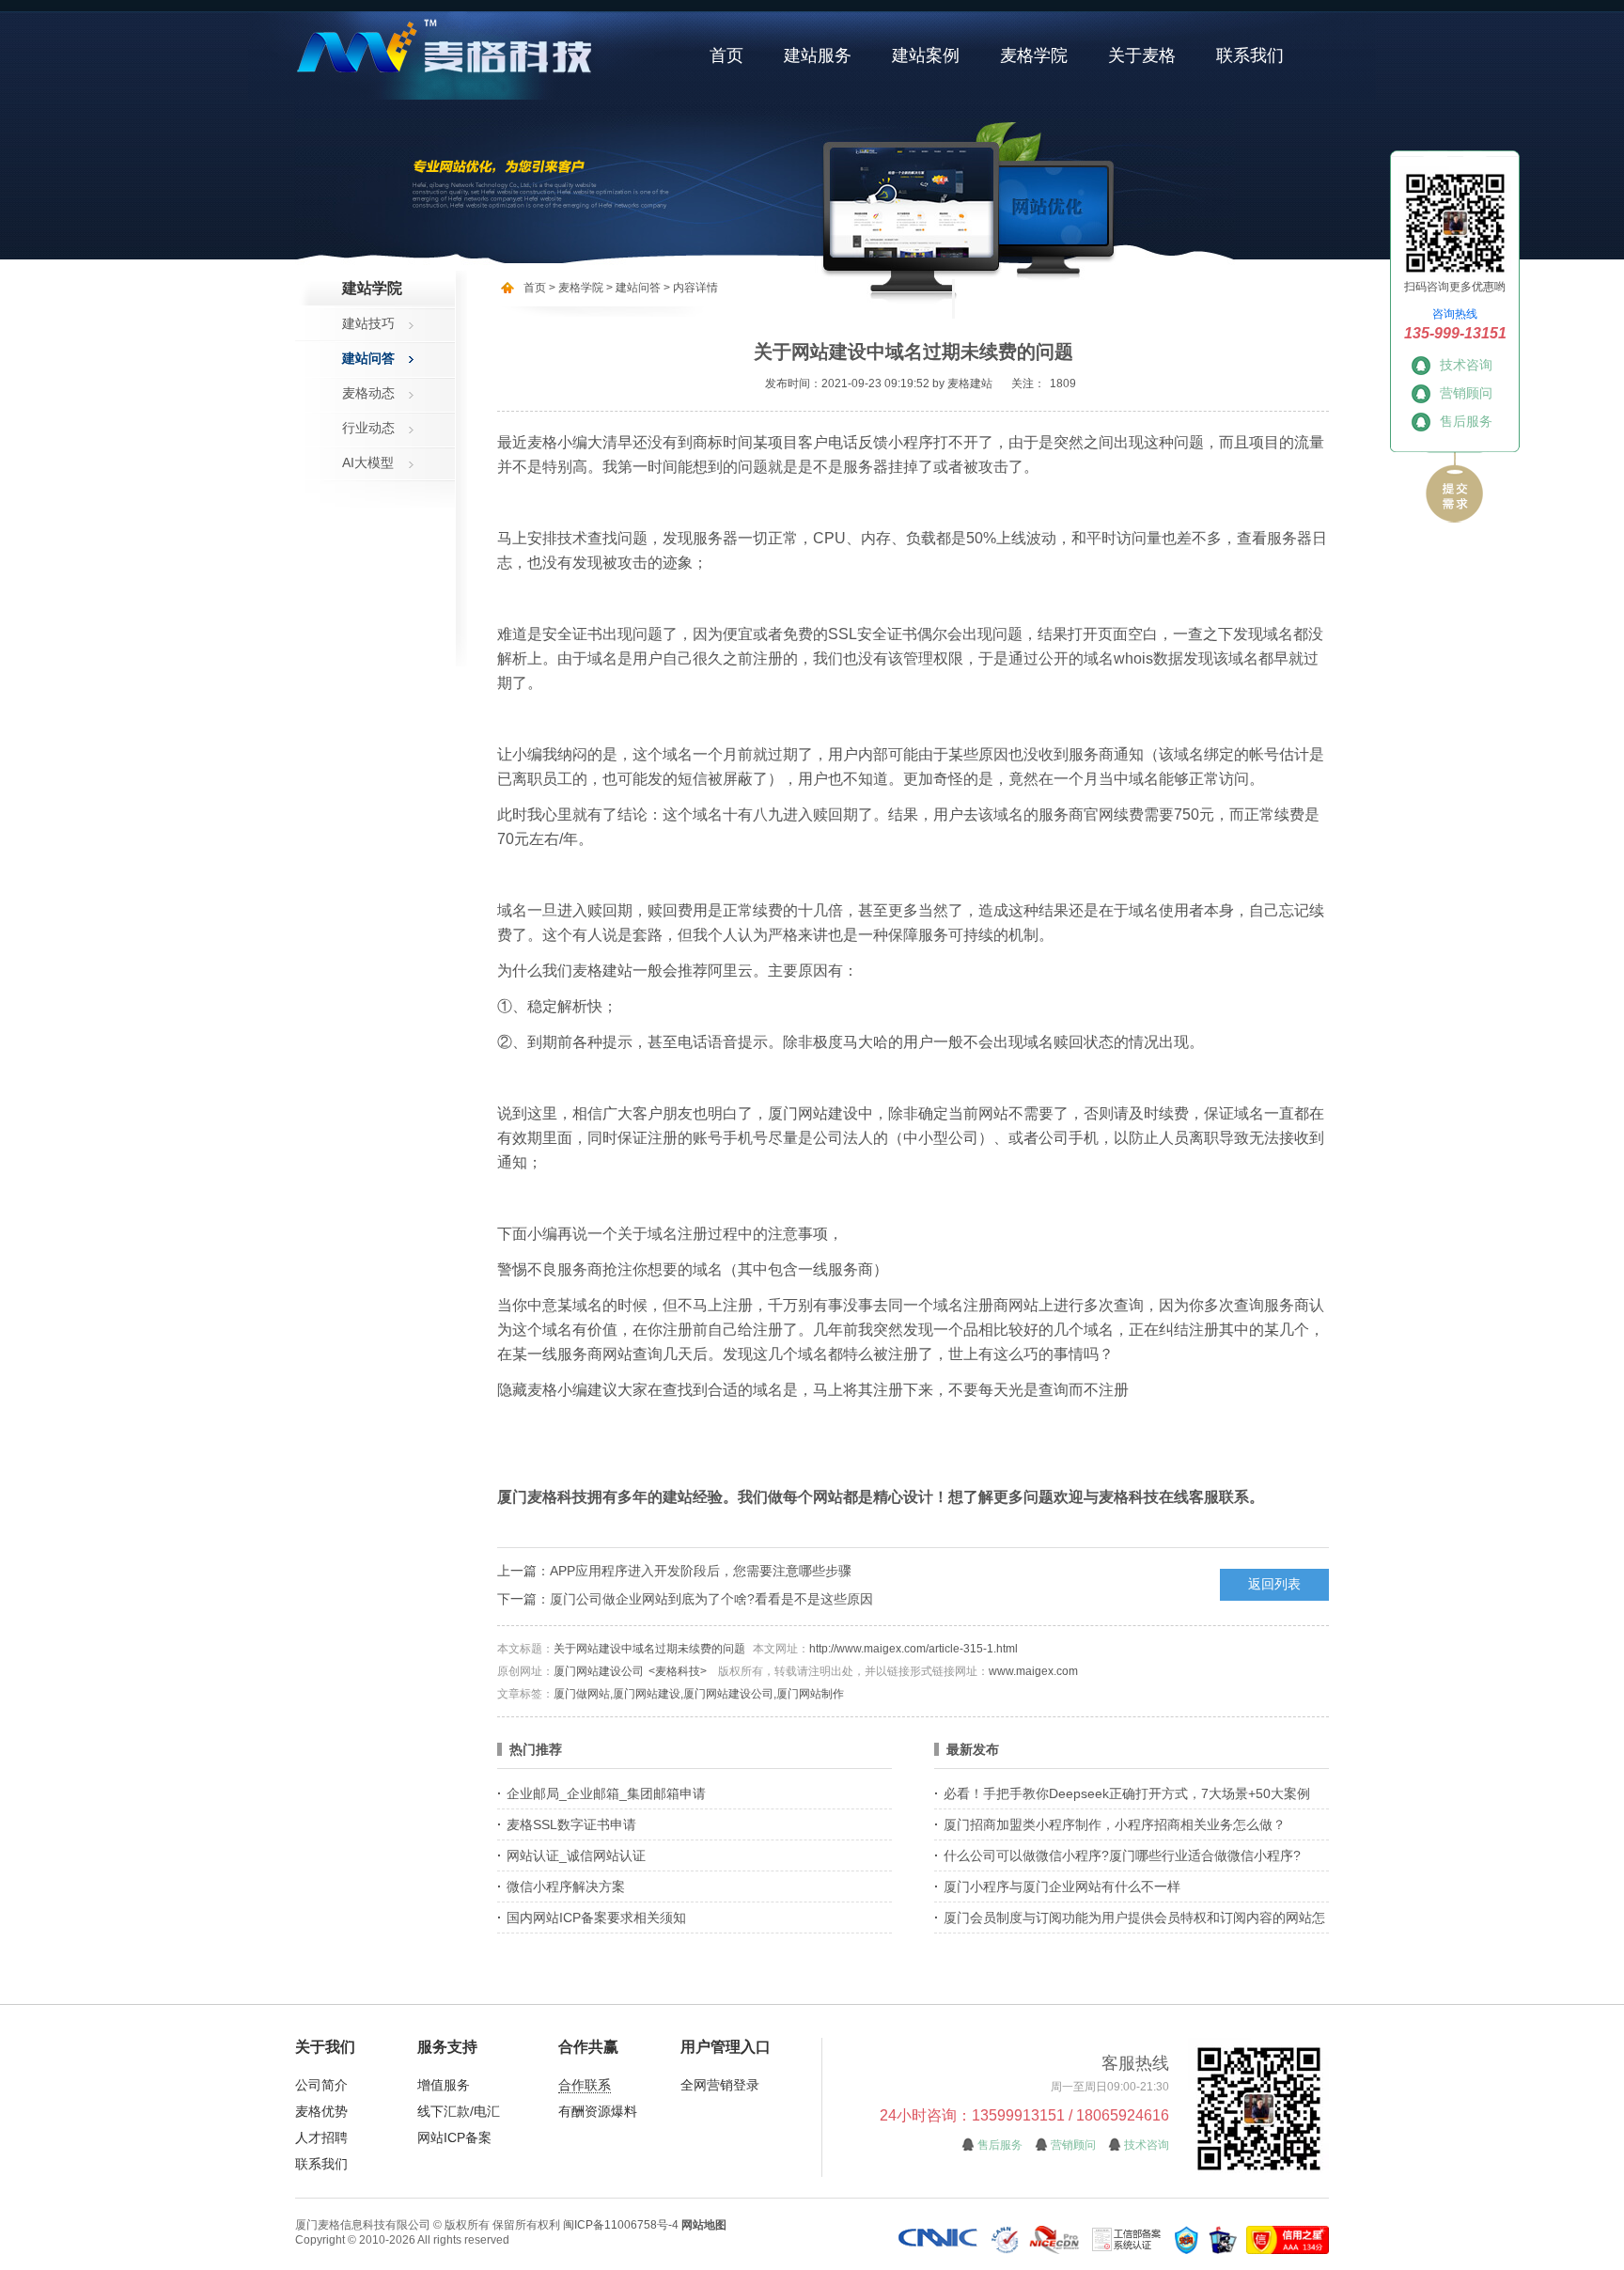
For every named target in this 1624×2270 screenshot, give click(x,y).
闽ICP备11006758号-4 (621, 2225)
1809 (1063, 384)
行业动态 (368, 428)
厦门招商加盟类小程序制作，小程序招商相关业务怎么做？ (1115, 1824)
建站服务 (818, 55)
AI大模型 (368, 462)
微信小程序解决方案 (566, 1886)
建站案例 (926, 55)
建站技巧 (368, 323)
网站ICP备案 (454, 2137)
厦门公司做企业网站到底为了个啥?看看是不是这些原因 (711, 1599)
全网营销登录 (720, 2085)
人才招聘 (321, 2137)
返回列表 (1274, 1584)
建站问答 (368, 358)
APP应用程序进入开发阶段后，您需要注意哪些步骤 (701, 1571)
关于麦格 (1142, 55)
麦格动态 (368, 393)
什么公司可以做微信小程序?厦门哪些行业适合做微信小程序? (1122, 1855)
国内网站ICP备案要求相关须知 (596, 1918)
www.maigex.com (1033, 1671)
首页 (726, 55)
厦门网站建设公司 (599, 1671)
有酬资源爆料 (598, 2111)
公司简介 (321, 2085)
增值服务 (444, 2085)
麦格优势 (321, 2111)
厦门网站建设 (813, 1113)
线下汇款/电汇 (459, 2111)
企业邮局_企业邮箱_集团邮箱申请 (606, 1793)
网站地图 (704, 2225)
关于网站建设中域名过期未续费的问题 (649, 1649)
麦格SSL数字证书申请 (571, 1824)
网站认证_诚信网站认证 (576, 1855)
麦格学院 (1034, 55)
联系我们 (1250, 55)
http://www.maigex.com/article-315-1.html (913, 1649)
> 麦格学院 (576, 288)
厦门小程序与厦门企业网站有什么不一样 (1062, 1886)
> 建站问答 (632, 288)
